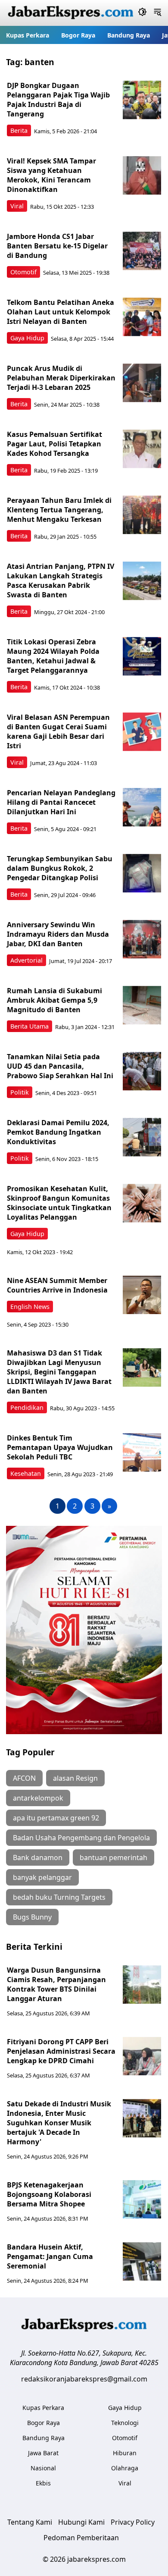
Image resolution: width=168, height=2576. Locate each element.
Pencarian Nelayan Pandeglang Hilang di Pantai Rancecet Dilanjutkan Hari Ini (61, 802)
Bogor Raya (78, 35)
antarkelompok (38, 1798)
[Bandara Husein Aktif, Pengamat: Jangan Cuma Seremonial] (142, 2262)
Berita (19, 130)
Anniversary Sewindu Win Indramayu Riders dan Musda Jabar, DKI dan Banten (58, 934)
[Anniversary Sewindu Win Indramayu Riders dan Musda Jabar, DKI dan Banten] (142, 939)
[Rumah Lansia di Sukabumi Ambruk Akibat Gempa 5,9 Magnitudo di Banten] (142, 1005)
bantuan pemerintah (114, 1857)
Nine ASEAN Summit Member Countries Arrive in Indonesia (57, 1285)
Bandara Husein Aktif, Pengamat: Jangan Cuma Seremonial (50, 2256)
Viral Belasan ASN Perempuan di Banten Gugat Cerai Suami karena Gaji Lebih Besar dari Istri (58, 731)
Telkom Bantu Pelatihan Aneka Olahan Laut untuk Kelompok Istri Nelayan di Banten (61, 312)
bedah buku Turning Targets (59, 1897)
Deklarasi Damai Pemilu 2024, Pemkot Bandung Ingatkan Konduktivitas (58, 1132)
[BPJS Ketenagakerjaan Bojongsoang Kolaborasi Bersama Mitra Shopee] (142, 2199)
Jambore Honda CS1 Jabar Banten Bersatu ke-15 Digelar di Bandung (57, 246)
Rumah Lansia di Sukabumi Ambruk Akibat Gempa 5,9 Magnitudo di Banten (54, 1000)
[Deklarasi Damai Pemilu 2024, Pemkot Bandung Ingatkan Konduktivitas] (142, 1137)
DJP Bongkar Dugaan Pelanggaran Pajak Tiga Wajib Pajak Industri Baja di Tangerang (58, 100)
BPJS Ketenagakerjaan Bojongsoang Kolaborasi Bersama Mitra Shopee (49, 2194)
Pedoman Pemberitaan (81, 2538)
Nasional (43, 2468)
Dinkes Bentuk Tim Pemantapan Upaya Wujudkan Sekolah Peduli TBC (60, 1447)
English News (30, 1307)
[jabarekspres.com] (71, 13)
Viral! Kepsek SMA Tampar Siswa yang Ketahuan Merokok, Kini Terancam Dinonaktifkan (51, 175)
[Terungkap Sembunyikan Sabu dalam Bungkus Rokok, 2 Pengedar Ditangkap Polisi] (142, 873)
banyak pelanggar (42, 1877)
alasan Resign (75, 1778)
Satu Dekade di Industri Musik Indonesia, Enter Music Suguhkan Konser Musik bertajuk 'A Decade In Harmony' (59, 2123)
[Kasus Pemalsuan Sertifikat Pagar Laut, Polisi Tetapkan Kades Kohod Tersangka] (142, 449)
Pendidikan (27, 1407)
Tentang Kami (30, 2522)
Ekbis (43, 2483)
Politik (20, 1092)
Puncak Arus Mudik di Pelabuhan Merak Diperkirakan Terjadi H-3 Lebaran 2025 (61, 378)
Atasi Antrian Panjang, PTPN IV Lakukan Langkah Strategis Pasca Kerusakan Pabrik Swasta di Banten (61, 580)
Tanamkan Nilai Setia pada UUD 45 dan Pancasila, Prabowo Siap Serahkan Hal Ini (60, 1066)
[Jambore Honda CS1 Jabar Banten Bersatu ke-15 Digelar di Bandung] (142, 251)
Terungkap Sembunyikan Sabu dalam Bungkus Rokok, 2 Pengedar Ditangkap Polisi (60, 868)
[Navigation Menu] (157, 13)
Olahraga (125, 2468)
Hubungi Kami (81, 2522)
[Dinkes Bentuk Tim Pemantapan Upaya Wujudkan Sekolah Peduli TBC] (142, 1453)
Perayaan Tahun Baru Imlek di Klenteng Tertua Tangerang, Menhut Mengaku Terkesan (59, 510)
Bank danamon (38, 1857)
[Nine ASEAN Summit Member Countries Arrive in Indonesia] (142, 1295)
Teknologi (125, 2423)
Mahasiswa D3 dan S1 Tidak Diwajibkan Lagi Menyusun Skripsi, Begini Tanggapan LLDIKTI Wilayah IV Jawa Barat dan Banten (59, 1372)
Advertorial (26, 960)
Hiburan (125, 2453)
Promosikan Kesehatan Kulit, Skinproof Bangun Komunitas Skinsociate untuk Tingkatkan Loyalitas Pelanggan (59, 1203)
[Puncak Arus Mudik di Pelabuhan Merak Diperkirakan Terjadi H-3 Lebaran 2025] (142, 383)
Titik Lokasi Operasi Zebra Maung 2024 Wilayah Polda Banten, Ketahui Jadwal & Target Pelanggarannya (53, 656)
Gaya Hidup (27, 338)
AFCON (24, 1778)
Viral (17, 206)
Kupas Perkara (28, 35)
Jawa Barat (43, 2453)
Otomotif (23, 272)
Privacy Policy (133, 2522)
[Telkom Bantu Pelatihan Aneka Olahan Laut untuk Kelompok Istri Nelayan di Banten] (142, 317)
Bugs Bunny (32, 1917)
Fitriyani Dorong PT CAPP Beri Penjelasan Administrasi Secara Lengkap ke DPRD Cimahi (61, 2051)
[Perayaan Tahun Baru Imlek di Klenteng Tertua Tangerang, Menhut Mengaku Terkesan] (142, 515)
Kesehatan (26, 1473)
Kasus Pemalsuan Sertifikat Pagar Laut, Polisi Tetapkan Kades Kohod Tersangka (54, 444)
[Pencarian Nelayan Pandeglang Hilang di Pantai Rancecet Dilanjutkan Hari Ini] (142, 807)
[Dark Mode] (142, 13)
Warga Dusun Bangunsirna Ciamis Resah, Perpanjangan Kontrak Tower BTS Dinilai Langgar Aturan (56, 1984)
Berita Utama (30, 1026)
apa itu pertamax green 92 (56, 1818)
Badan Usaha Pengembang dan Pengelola (81, 1838)
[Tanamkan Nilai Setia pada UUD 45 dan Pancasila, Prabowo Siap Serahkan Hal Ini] (142, 1071)
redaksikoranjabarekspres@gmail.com (84, 2379)
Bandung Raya (129, 35)
